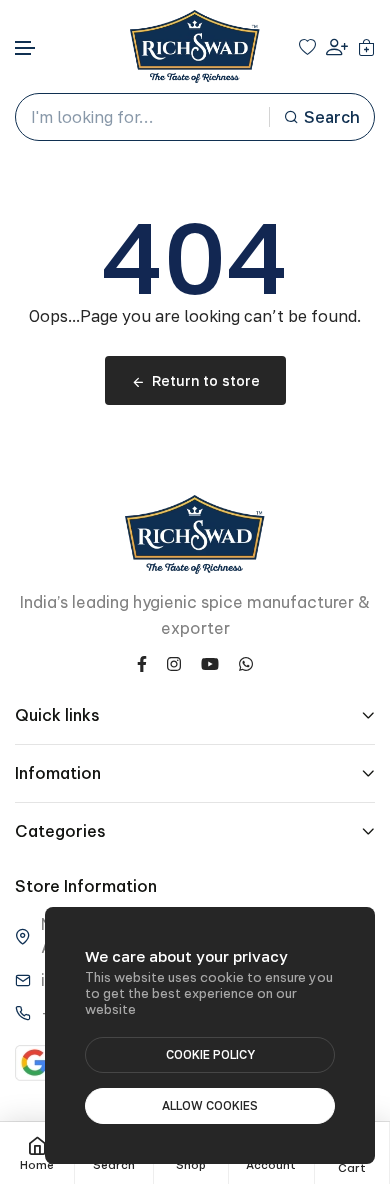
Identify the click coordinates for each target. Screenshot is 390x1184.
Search (332, 117)
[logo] (195, 46)
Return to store (206, 380)
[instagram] (174, 662)
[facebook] (142, 662)
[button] (26, 48)
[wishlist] (307, 47)
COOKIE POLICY (210, 1054)
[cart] (366, 47)
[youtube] (210, 662)
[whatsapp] (246, 662)
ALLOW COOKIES (210, 1105)
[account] (337, 46)
